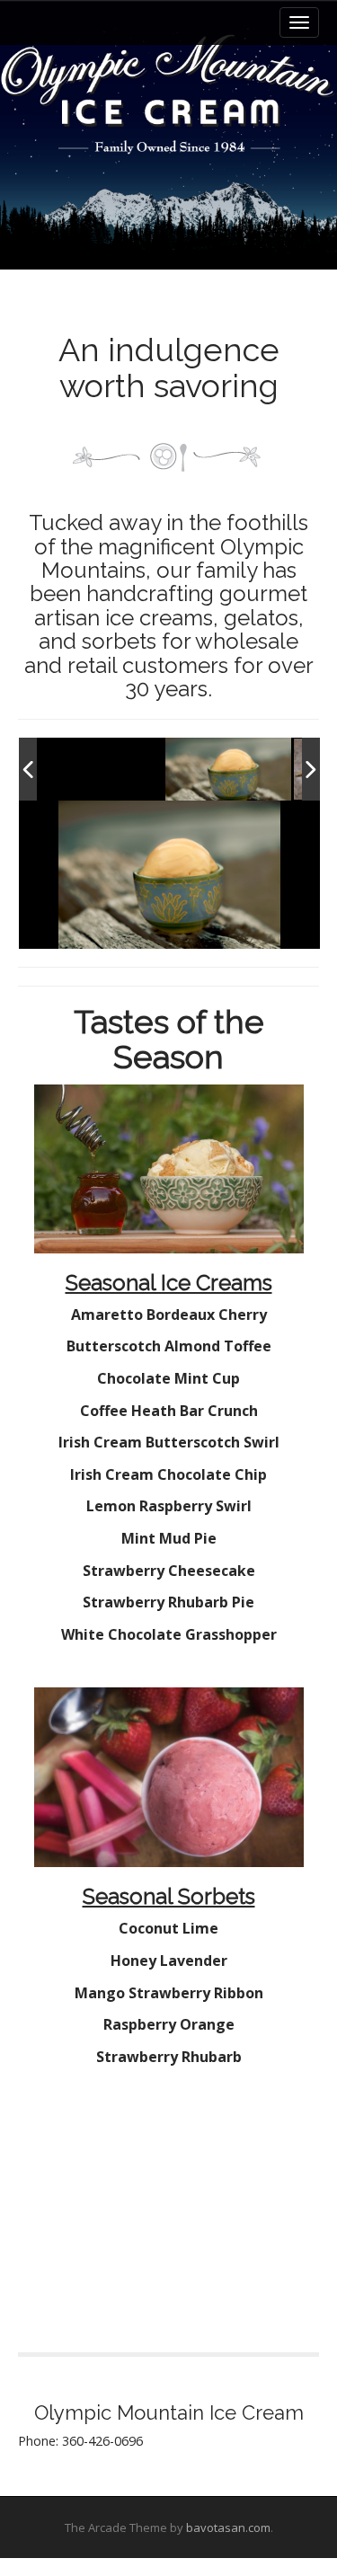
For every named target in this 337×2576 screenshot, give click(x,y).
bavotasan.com (228, 2527)
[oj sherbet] (228, 770)
